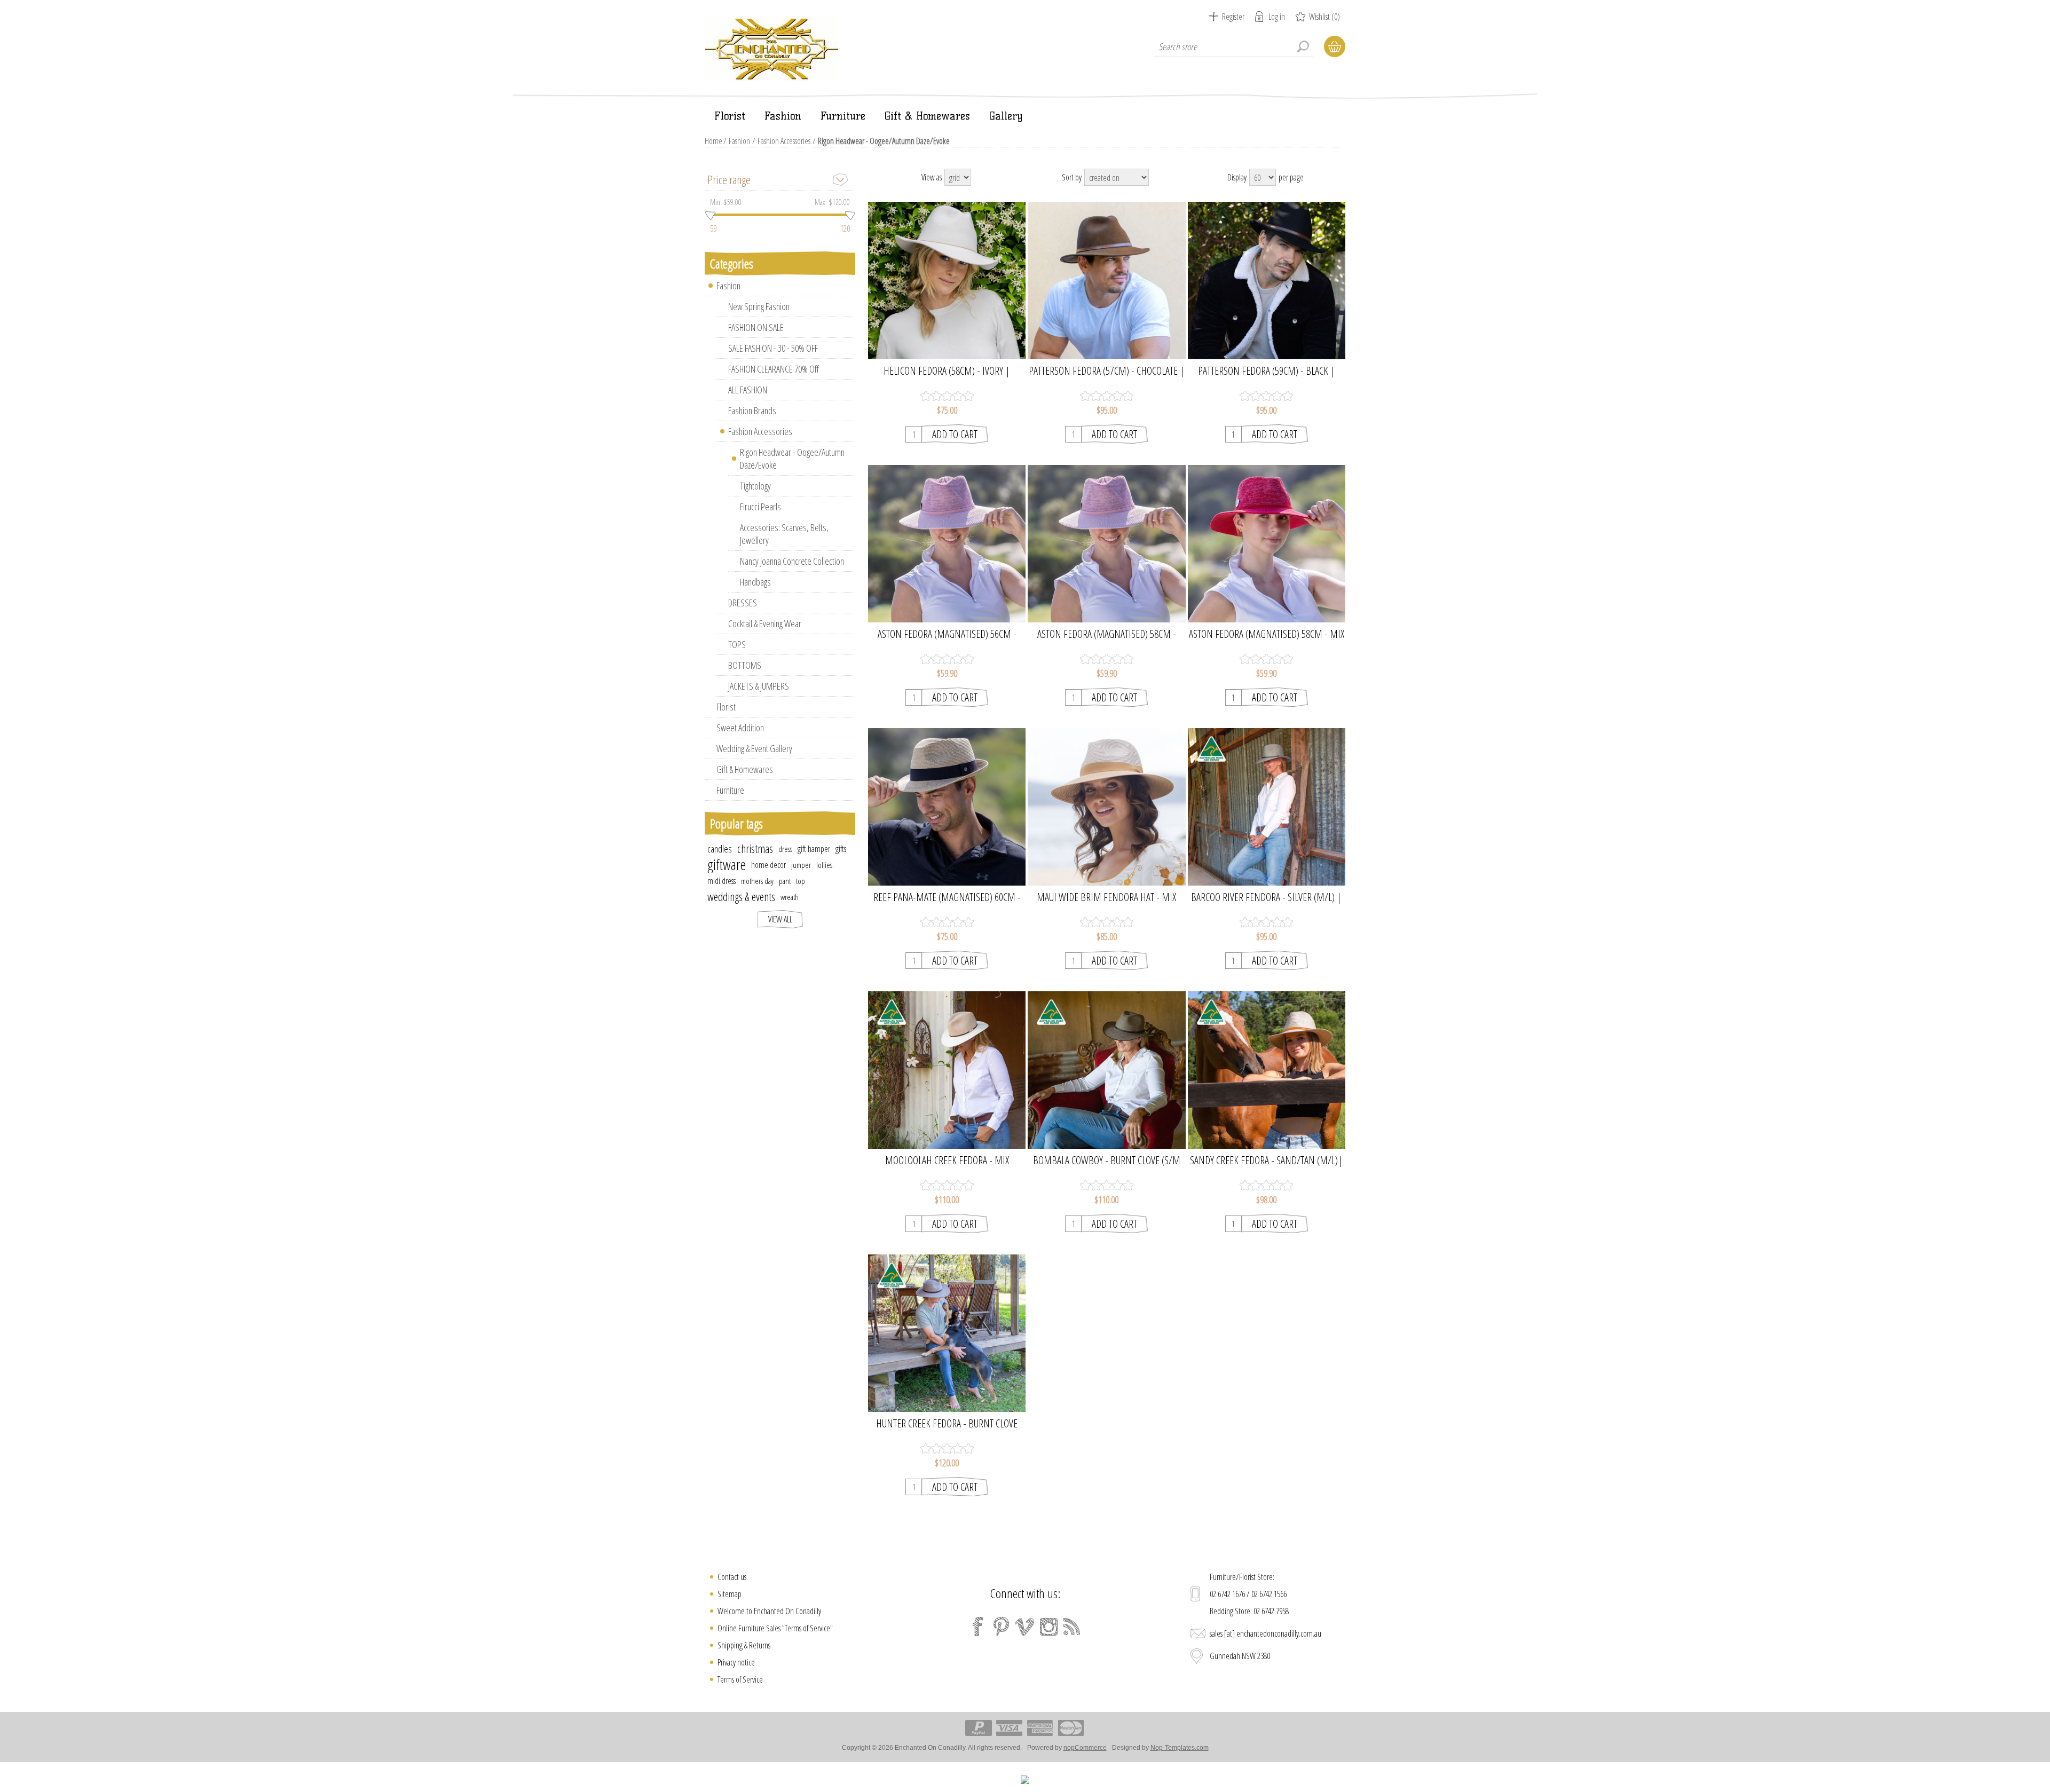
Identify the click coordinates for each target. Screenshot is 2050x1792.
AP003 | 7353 (1107, 1061)
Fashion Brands (752, 410)
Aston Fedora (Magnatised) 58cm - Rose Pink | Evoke (1107, 634)
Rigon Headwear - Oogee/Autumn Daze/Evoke (792, 459)
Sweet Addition (740, 728)
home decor (768, 865)
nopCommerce (1085, 1748)
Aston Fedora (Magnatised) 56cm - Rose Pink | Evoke (947, 634)
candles (720, 849)
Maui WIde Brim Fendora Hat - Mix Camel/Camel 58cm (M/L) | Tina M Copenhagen (1106, 897)
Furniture (730, 790)
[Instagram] (1048, 1627)
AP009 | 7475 (947, 1061)
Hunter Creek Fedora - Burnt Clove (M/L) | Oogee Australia (947, 1424)
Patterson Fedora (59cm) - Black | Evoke (1267, 371)
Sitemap (730, 1594)
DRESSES (743, 603)
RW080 (947, 272)
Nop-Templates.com (1180, 1748)
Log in (1277, 17)
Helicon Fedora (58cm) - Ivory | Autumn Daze (947, 371)
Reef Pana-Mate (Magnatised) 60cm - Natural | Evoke (947, 897)
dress (785, 849)
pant (785, 881)
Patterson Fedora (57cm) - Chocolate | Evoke (1107, 371)
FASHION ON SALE (756, 327)
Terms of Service (740, 1679)
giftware (727, 865)
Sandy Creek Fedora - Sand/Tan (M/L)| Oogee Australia (1266, 1161)
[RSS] (1072, 1627)
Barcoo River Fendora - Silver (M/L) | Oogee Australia (1266, 897)
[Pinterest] (1002, 1627)
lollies (824, 865)
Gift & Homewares (745, 769)
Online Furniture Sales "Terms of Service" (775, 1628)
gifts (841, 849)
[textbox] (1233, 46)
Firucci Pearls (760, 507)
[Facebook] (978, 1627)
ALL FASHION (748, 390)
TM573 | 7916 (1107, 798)
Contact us (732, 1577)
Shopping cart (1335, 46)
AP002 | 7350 (1266, 1061)
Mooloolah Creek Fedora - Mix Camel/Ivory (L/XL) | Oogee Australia (947, 1161)
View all (780, 919)
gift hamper (814, 849)
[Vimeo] (1025, 1627)
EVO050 (947, 535)
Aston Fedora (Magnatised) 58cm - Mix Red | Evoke (1267, 634)
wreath (790, 897)
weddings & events (741, 897)
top (801, 881)
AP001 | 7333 (947, 1325)
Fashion (739, 141)
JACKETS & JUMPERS (759, 686)
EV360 (1106, 272)
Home (713, 141)
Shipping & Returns (744, 1645)
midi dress (722, 881)
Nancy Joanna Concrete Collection (792, 561)
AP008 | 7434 (1266, 798)
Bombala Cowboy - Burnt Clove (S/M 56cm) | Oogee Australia (1107, 1161)
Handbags (755, 582)
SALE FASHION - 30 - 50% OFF (773, 348)
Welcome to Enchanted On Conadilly (769, 1611)
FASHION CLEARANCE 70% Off (774, 369)
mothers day (757, 881)
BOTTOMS (745, 665)
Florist (726, 707)
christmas (755, 848)
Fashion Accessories (784, 141)
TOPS (737, 644)
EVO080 (947, 798)
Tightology (755, 486)
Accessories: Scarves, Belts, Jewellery (784, 534)
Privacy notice (736, 1662)
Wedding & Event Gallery (754, 748)
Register (1233, 17)
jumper (801, 865)
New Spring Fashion (759, 306)
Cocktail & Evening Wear (765, 623)
